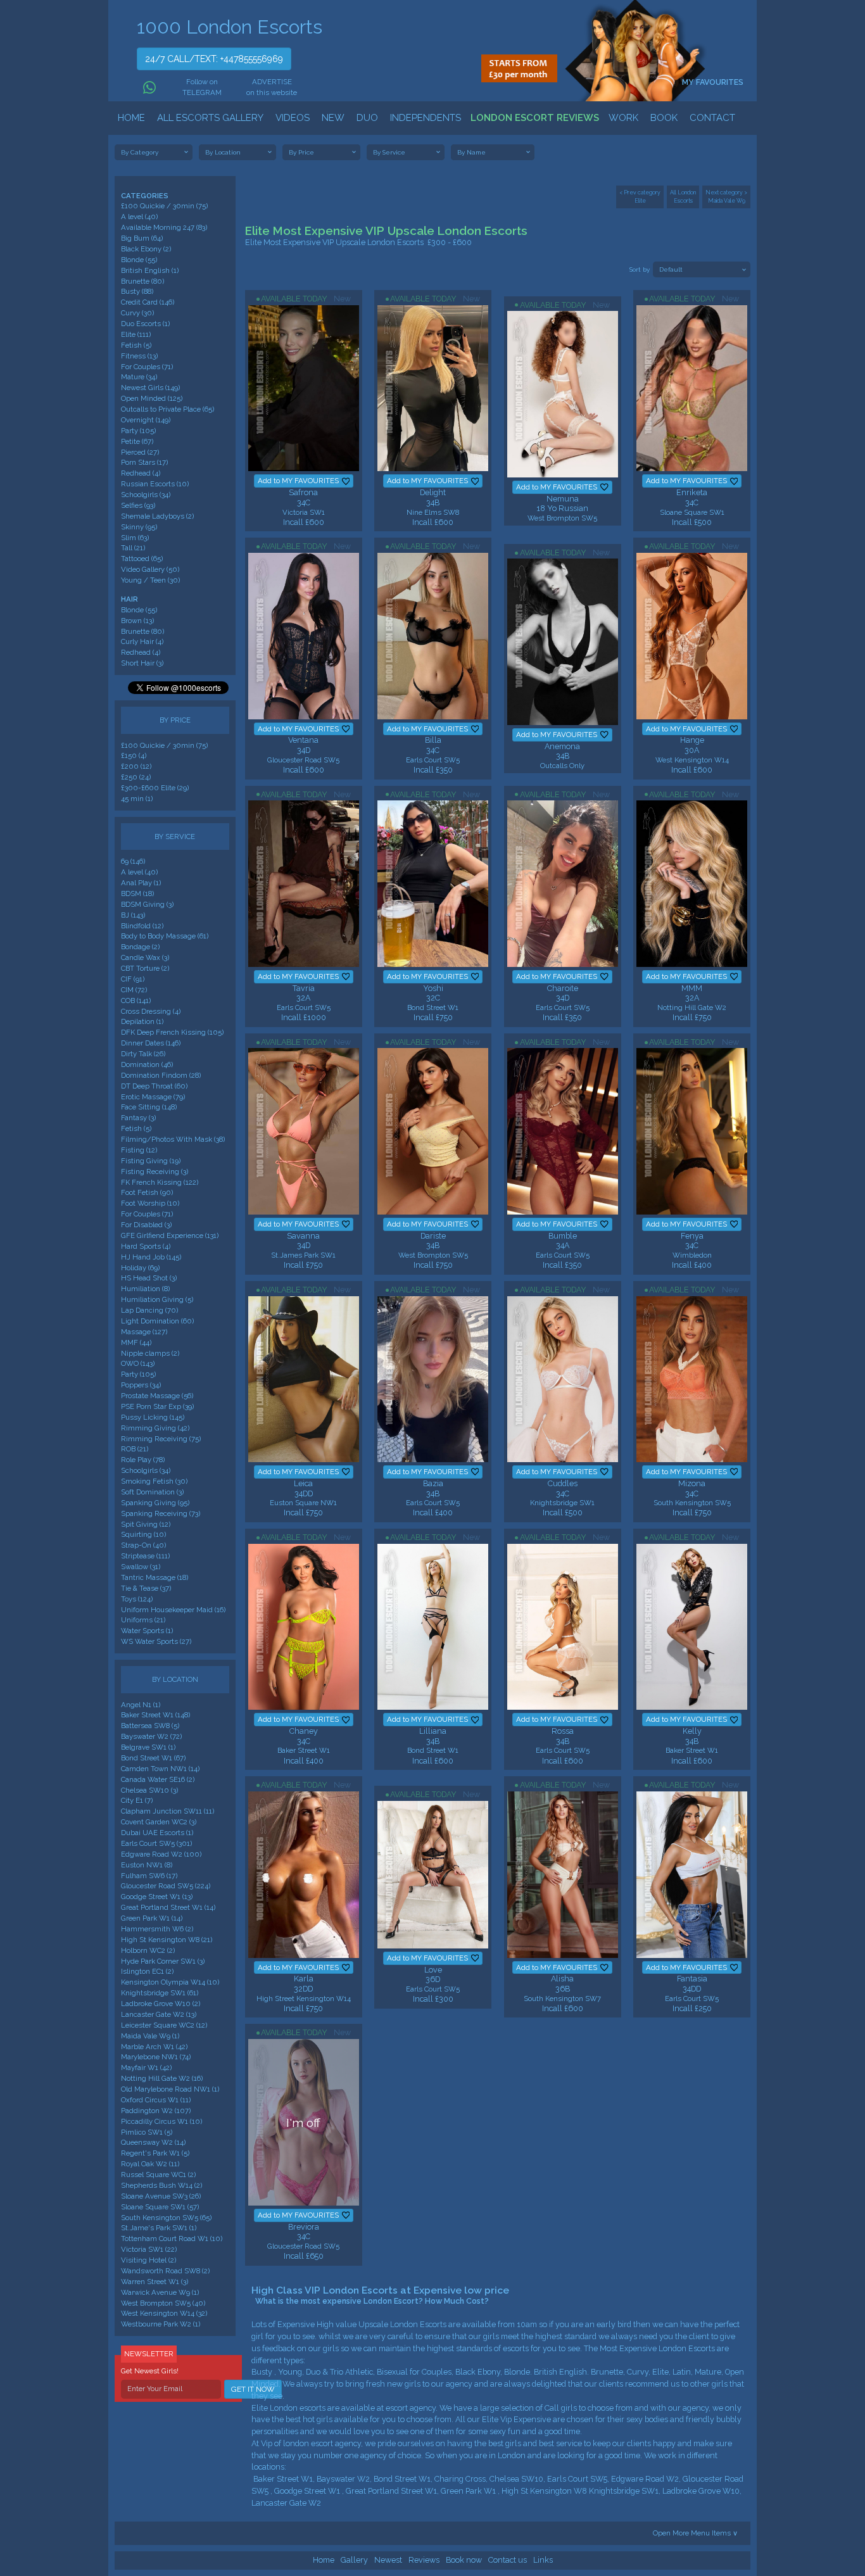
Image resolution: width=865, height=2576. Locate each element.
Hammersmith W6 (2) (157, 1929)
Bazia (433, 1483)
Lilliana (433, 1731)
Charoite (563, 988)
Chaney (304, 1731)
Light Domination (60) (157, 1321)
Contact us (508, 2560)
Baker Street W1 (304, 1750)
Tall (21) (133, 548)
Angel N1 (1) (141, 1705)
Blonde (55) (139, 260)
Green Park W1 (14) (152, 1918)
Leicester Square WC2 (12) (164, 2025)
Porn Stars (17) (144, 462)
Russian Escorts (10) (155, 484)
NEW (333, 118)
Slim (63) (135, 538)
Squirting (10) (143, 1534)
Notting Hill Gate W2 (692, 1007)
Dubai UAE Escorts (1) (157, 1833)
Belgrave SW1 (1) (148, 1747)
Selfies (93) (138, 505)
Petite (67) (137, 441)
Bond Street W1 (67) (153, 1758)
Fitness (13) (139, 356)
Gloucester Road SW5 (303, 760)
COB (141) (136, 1001)
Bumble (563, 1236)
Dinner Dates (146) (151, 1043)
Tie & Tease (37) (146, 1588)
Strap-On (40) (143, 1545)
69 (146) (133, 861)
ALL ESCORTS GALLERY (210, 118)
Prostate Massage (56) (157, 1396)
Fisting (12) (139, 1150)
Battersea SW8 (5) (150, 1726)
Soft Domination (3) (152, 1492)
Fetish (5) (136, 345)
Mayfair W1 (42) (146, 2068)
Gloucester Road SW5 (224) (166, 1886)
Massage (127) (144, 1332)
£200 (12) (136, 766)
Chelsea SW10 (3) (149, 1790)
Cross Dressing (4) (151, 1011)
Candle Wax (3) (145, 957)
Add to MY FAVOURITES (298, 481)
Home (324, 2560)
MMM (692, 988)
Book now (464, 2560)
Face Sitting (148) (149, 1107)
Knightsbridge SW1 (562, 1503)
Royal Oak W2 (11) (150, 2164)
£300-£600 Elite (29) (155, 788)
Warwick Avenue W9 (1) (160, 2292)
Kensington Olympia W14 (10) (170, 1982)
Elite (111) (136, 334)
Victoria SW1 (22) (149, 2249)
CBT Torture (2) (145, 968)
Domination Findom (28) (161, 1075)
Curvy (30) (137, 313)
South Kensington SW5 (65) (166, 2218)
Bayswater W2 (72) (151, 1736)
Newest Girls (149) (150, 388)
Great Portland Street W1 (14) (168, 1907)
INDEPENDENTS (426, 118)
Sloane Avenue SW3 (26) (161, 2196)
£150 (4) (134, 755)
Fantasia (692, 1979)
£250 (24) (136, 777)
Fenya (692, 1236)
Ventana (303, 740)
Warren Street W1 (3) (155, 2282)
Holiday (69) (140, 1268)
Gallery (354, 2560)
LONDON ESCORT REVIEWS (535, 118)
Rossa (563, 1731)
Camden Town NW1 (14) (160, 1769)
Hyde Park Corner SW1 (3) (163, 1961)
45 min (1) (137, 799)
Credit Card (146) (148, 302)
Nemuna (563, 499)
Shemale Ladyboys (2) (157, 516)
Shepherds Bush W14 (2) (161, 2185)
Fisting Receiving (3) (155, 1171)
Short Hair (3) (142, 663)
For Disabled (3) (146, 1225)
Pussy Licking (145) (153, 1417)
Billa (433, 740)
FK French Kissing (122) (160, 1182)
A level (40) (139, 217)
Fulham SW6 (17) (149, 1876)
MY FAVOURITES (714, 82)
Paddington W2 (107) (156, 2111)
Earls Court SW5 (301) (156, 1843)
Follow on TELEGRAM (201, 87)
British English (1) (150, 270)
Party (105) (138, 431)
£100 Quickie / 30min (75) (164, 206)
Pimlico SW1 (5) (147, 2132)
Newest (388, 2560)
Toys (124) (137, 1599)
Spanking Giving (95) (155, 1503)
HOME (131, 118)
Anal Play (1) (141, 883)
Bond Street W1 (433, 1007)
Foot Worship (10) (150, 1203)
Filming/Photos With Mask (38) (173, 1139)
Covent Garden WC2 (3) (159, 1822)
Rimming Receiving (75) (161, 1439)
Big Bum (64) (142, 238)
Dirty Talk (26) (143, 1054)
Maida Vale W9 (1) (150, 2036)
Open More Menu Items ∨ (695, 2533)
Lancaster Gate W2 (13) (159, 2014)
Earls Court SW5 (433, 760)
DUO (367, 118)
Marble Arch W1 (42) (154, 2047)
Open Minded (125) (152, 398)
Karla (304, 1979)
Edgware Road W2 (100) (161, 1854)
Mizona (692, 1483)
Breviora (304, 2227)
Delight (433, 492)
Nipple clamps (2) (150, 1353)
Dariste (433, 1236)
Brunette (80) (142, 281)
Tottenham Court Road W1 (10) (172, 2238)
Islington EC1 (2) (147, 1971)
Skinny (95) (139, 527)
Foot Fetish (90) (147, 1192)
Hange (692, 740)
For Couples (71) (147, 367)
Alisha (562, 1979)
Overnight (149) (146, 420)
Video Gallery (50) (150, 569)
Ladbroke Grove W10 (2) (161, 2004)
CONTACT (712, 118)
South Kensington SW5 (692, 1503)
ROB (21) (135, 1449)
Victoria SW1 (304, 512)
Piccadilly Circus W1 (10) (161, 2121)
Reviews (424, 2560)
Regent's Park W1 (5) (155, 2153)
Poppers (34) (141, 1385)
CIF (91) (133, 979)
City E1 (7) (137, 1800)
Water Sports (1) (147, 1631)
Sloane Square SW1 (692, 512)
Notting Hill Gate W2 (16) (162, 2078)
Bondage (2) (140, 947)
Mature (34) (139, 377)
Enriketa (692, 492)
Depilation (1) (142, 1021)
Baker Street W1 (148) (155, 1715)
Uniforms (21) (143, 1620)
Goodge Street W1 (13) (157, 1897)
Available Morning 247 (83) (164, 227)
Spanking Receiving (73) (161, 1513)
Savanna (303, 1236)
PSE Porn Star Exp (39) (157, 1406)
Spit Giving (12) (146, 1524)
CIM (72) (134, 990)
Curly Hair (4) (142, 641)
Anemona (562, 746)
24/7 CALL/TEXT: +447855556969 (214, 59)
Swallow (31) (141, 1567)
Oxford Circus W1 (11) (156, 2100)
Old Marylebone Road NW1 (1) (170, 2089)
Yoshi (433, 988)
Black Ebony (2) (146, 249)
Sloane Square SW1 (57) (160, 2207)
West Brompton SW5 (562, 518)
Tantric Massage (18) (155, 1577)
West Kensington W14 (692, 760)
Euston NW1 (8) (147, 1865)
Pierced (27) (140, 452)
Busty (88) (137, 291)
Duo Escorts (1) (145, 324)
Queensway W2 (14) (153, 2142)
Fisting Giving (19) (151, 1161)
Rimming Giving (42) (155, 1428)
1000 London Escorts (230, 27)
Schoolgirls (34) (146, 495)
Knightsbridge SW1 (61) (160, 1993)
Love (433, 1970)
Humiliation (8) (145, 1289)
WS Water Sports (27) (156, 1641)
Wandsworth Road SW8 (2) (165, 2271)
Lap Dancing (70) (149, 1310)
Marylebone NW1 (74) (156, 2057)
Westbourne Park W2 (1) (161, 2324)
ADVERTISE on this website (272, 87)
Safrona (303, 492)
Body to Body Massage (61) (165, 936)
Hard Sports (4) (146, 1246)
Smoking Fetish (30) (154, 1481)
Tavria (304, 988)
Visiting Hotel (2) (148, 2260)
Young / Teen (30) (150, 580)
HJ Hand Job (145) (151, 1257)
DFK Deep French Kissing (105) (172, 1032)
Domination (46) (147, 1064)
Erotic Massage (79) (153, 1097)
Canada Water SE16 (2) (158, 1779)
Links (543, 2560)
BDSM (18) (137, 893)
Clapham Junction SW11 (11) (167, 1811)
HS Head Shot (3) (149, 1278)
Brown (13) (137, 621)
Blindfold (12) (142, 926)
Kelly (692, 1731)
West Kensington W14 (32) (164, 2313)
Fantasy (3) (138, 1118)
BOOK (664, 118)
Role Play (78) (143, 1460)
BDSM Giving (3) (147, 904)
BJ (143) (133, 915)
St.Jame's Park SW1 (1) (159, 2228)
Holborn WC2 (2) (148, 1950)
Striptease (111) (145, 1556)
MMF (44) (136, 1342)
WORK (623, 118)
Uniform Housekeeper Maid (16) (173, 1610)
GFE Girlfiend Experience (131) (170, 1235)
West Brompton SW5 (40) (163, 2303)
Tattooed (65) (142, 559)
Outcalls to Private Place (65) (167, 409)
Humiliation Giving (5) (157, 1299)
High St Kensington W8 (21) (167, 1940)
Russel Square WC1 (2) (158, 2175)
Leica (303, 1483)
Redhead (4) (141, 473)
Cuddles (563, 1483)
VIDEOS (293, 118)
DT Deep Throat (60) (154, 1086)
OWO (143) (138, 1363)
